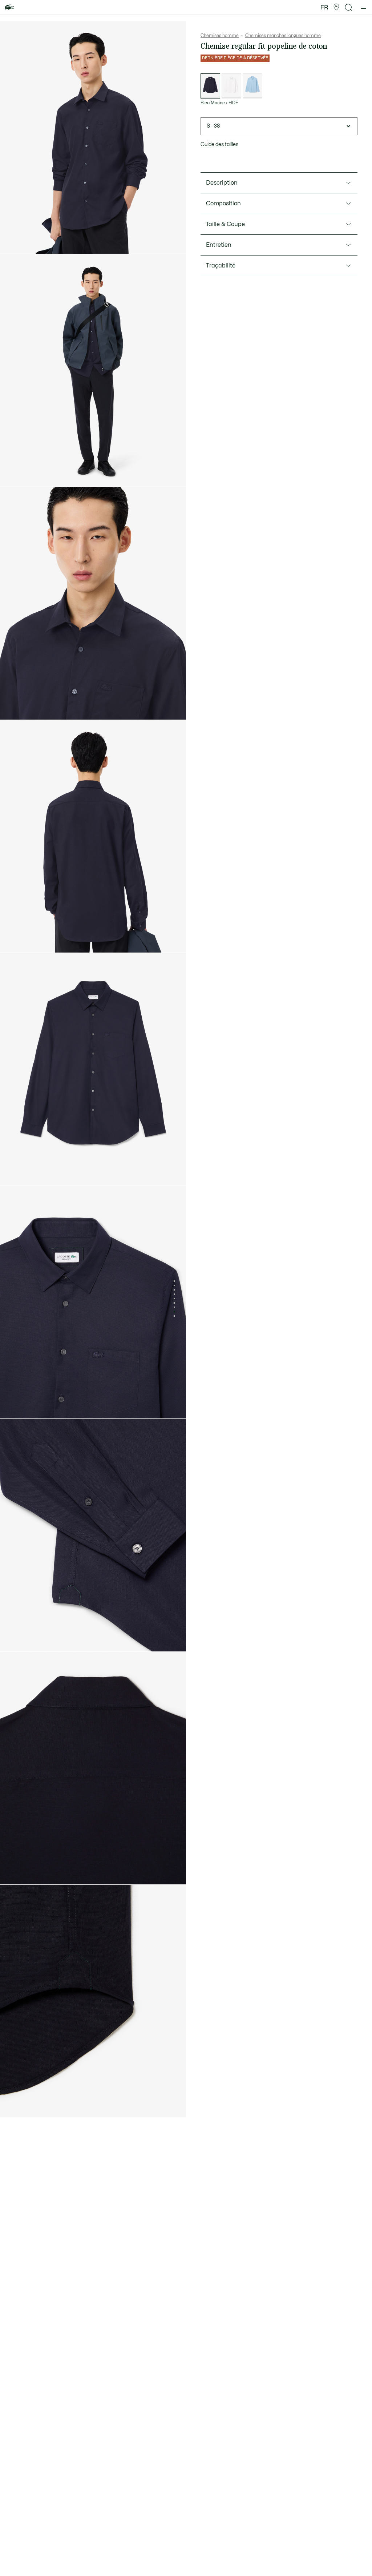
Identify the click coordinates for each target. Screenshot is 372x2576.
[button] (336, 7)
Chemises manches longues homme (283, 36)
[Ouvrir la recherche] (349, 7)
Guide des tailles (219, 144)
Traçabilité (221, 266)
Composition (223, 204)
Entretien (219, 245)
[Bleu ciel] (252, 86)
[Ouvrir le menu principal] (363, 7)
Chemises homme (220, 36)
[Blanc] (231, 86)
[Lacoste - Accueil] (9, 7)
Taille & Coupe (225, 224)
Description (222, 183)
